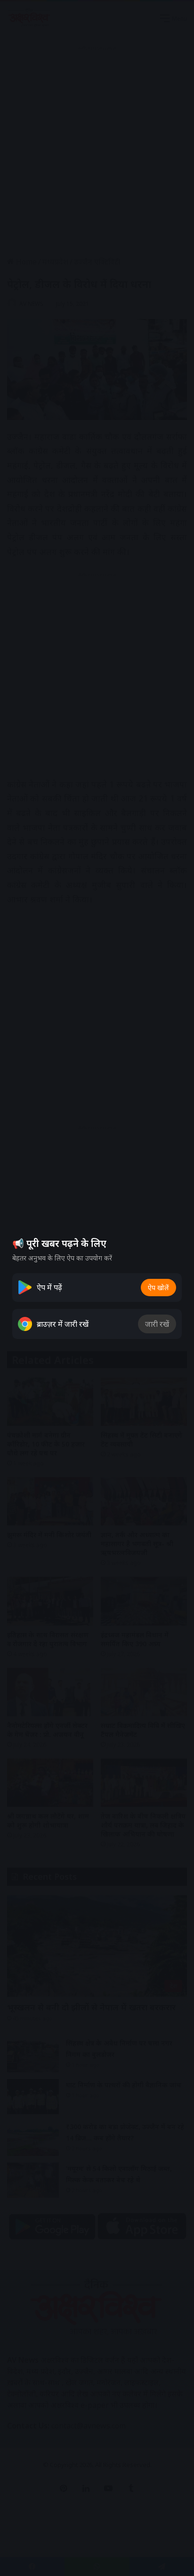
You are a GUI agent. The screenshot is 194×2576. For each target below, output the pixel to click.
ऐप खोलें (158, 1288)
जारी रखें (157, 1324)
